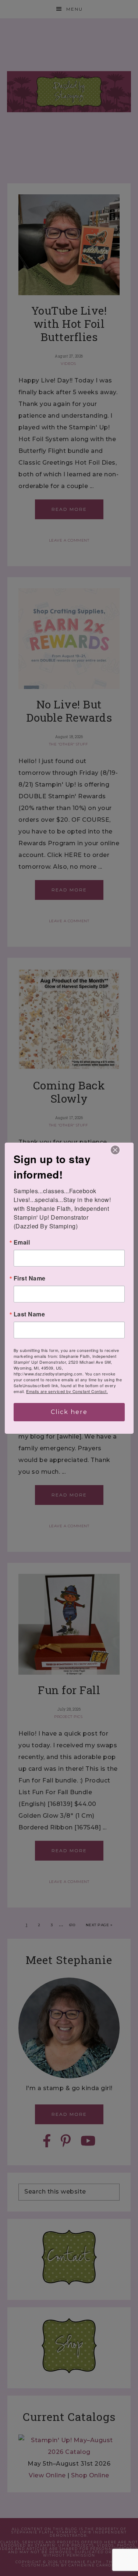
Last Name (29, 1314)
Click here (69, 1412)
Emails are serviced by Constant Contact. (67, 1391)
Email (22, 1242)
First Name (30, 1278)
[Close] (115, 1150)
